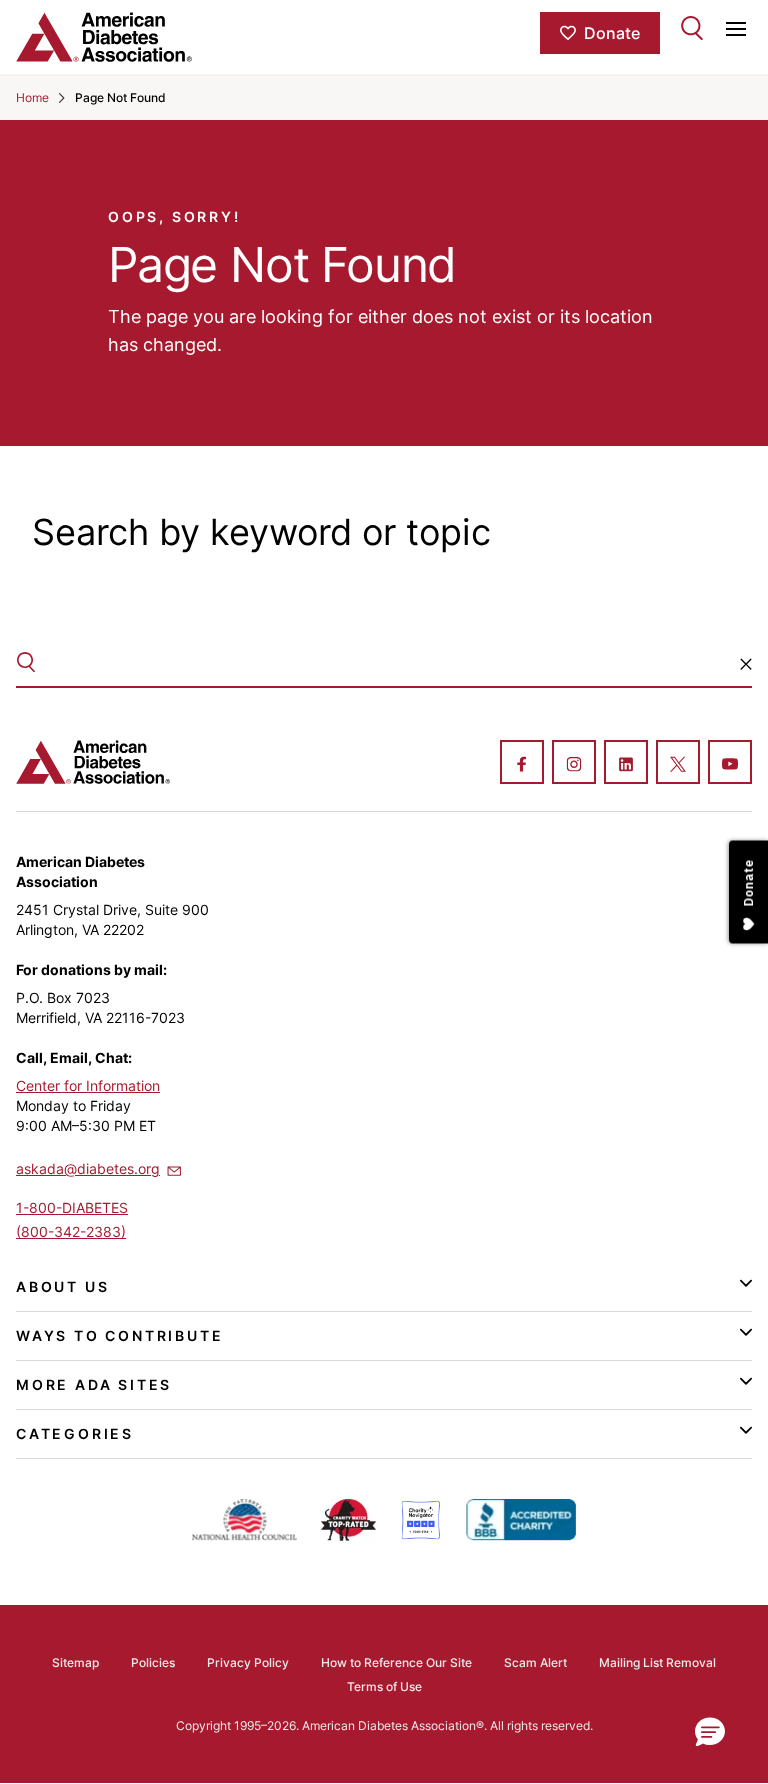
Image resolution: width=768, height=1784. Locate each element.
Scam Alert (535, 1662)
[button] (746, 664)
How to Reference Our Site (396, 1662)
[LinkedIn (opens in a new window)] (626, 764)
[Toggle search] (692, 28)
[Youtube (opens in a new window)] (730, 764)
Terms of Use (384, 1686)
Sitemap (75, 1662)
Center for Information (88, 1085)
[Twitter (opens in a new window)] (678, 764)
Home (32, 97)
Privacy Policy (248, 1662)
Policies (153, 1662)
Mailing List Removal (657, 1662)
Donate (612, 33)
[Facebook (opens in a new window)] (522, 764)
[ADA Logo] (138, 37)
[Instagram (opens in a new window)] (574, 764)
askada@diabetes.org (88, 1168)
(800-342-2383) (71, 1231)
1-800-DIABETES (72, 1207)
